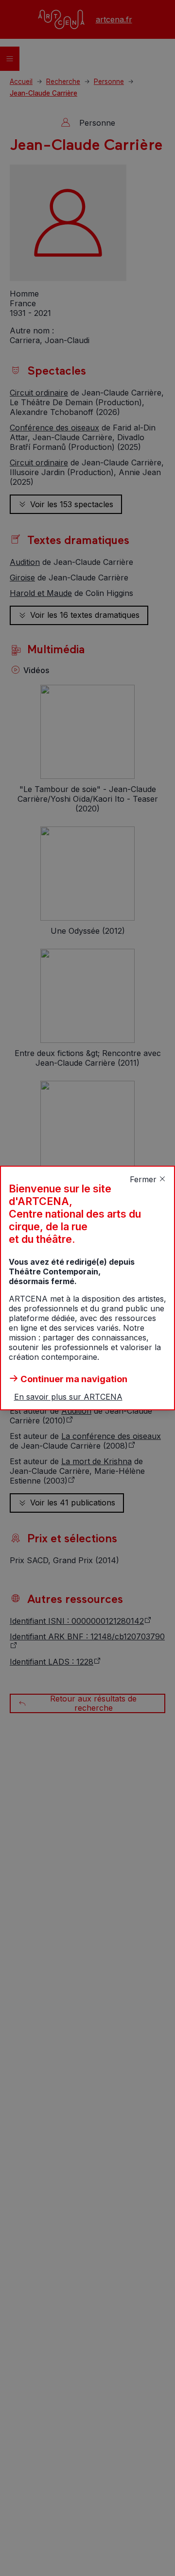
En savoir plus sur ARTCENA (68, 1397)
